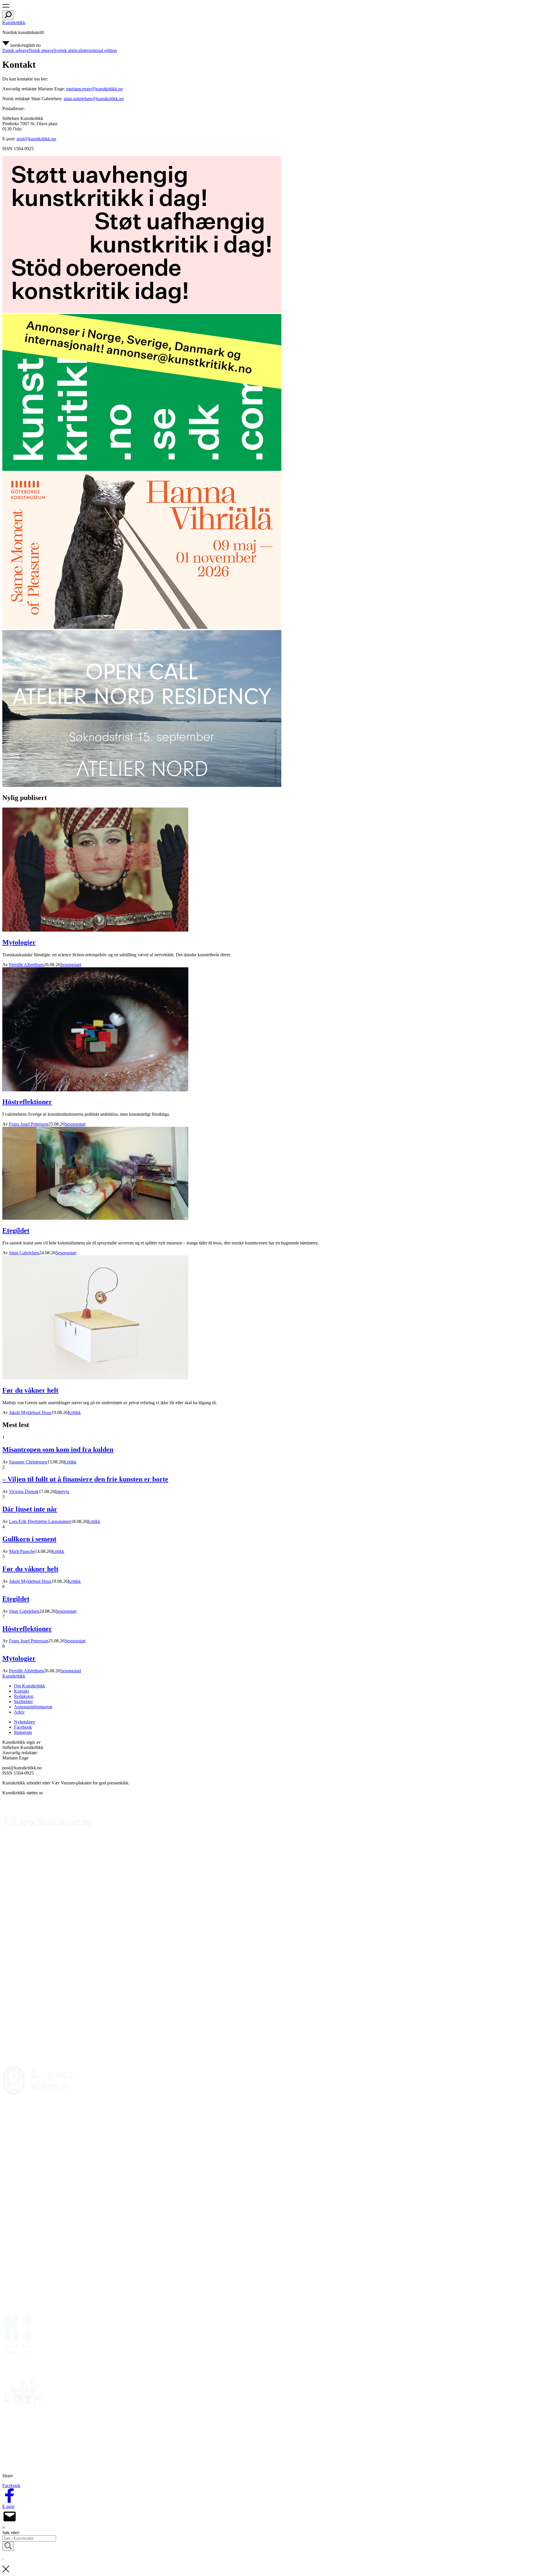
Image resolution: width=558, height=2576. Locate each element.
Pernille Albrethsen (26, 965)
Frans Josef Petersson (29, 1124)
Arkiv (19, 1712)
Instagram (23, 1732)
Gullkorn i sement (29, 1539)
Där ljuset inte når (30, 1509)
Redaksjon (24, 1696)
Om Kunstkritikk (29, 1686)
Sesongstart (71, 965)
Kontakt (21, 1691)
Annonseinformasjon (33, 1707)
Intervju (62, 1491)
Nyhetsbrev (25, 1722)
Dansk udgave (16, 50)
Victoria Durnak (24, 1491)
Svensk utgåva (67, 50)
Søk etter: (11, 2533)
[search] (8, 15)
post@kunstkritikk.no (36, 139)
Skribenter (23, 1702)
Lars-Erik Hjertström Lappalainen (40, 1521)
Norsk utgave (41, 50)
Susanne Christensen (28, 1462)
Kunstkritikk (14, 23)
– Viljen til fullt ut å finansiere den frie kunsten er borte (85, 1479)
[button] (6, 8)
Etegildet (16, 1230)
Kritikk (74, 1412)
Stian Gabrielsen (24, 1253)
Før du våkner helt (30, 1390)
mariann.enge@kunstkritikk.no (95, 89)
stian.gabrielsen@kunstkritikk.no (94, 99)
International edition (99, 50)
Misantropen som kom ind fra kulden (58, 1450)
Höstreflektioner (27, 1102)
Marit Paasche (22, 1551)
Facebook (23, 1727)
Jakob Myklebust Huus (30, 1412)
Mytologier (19, 942)
